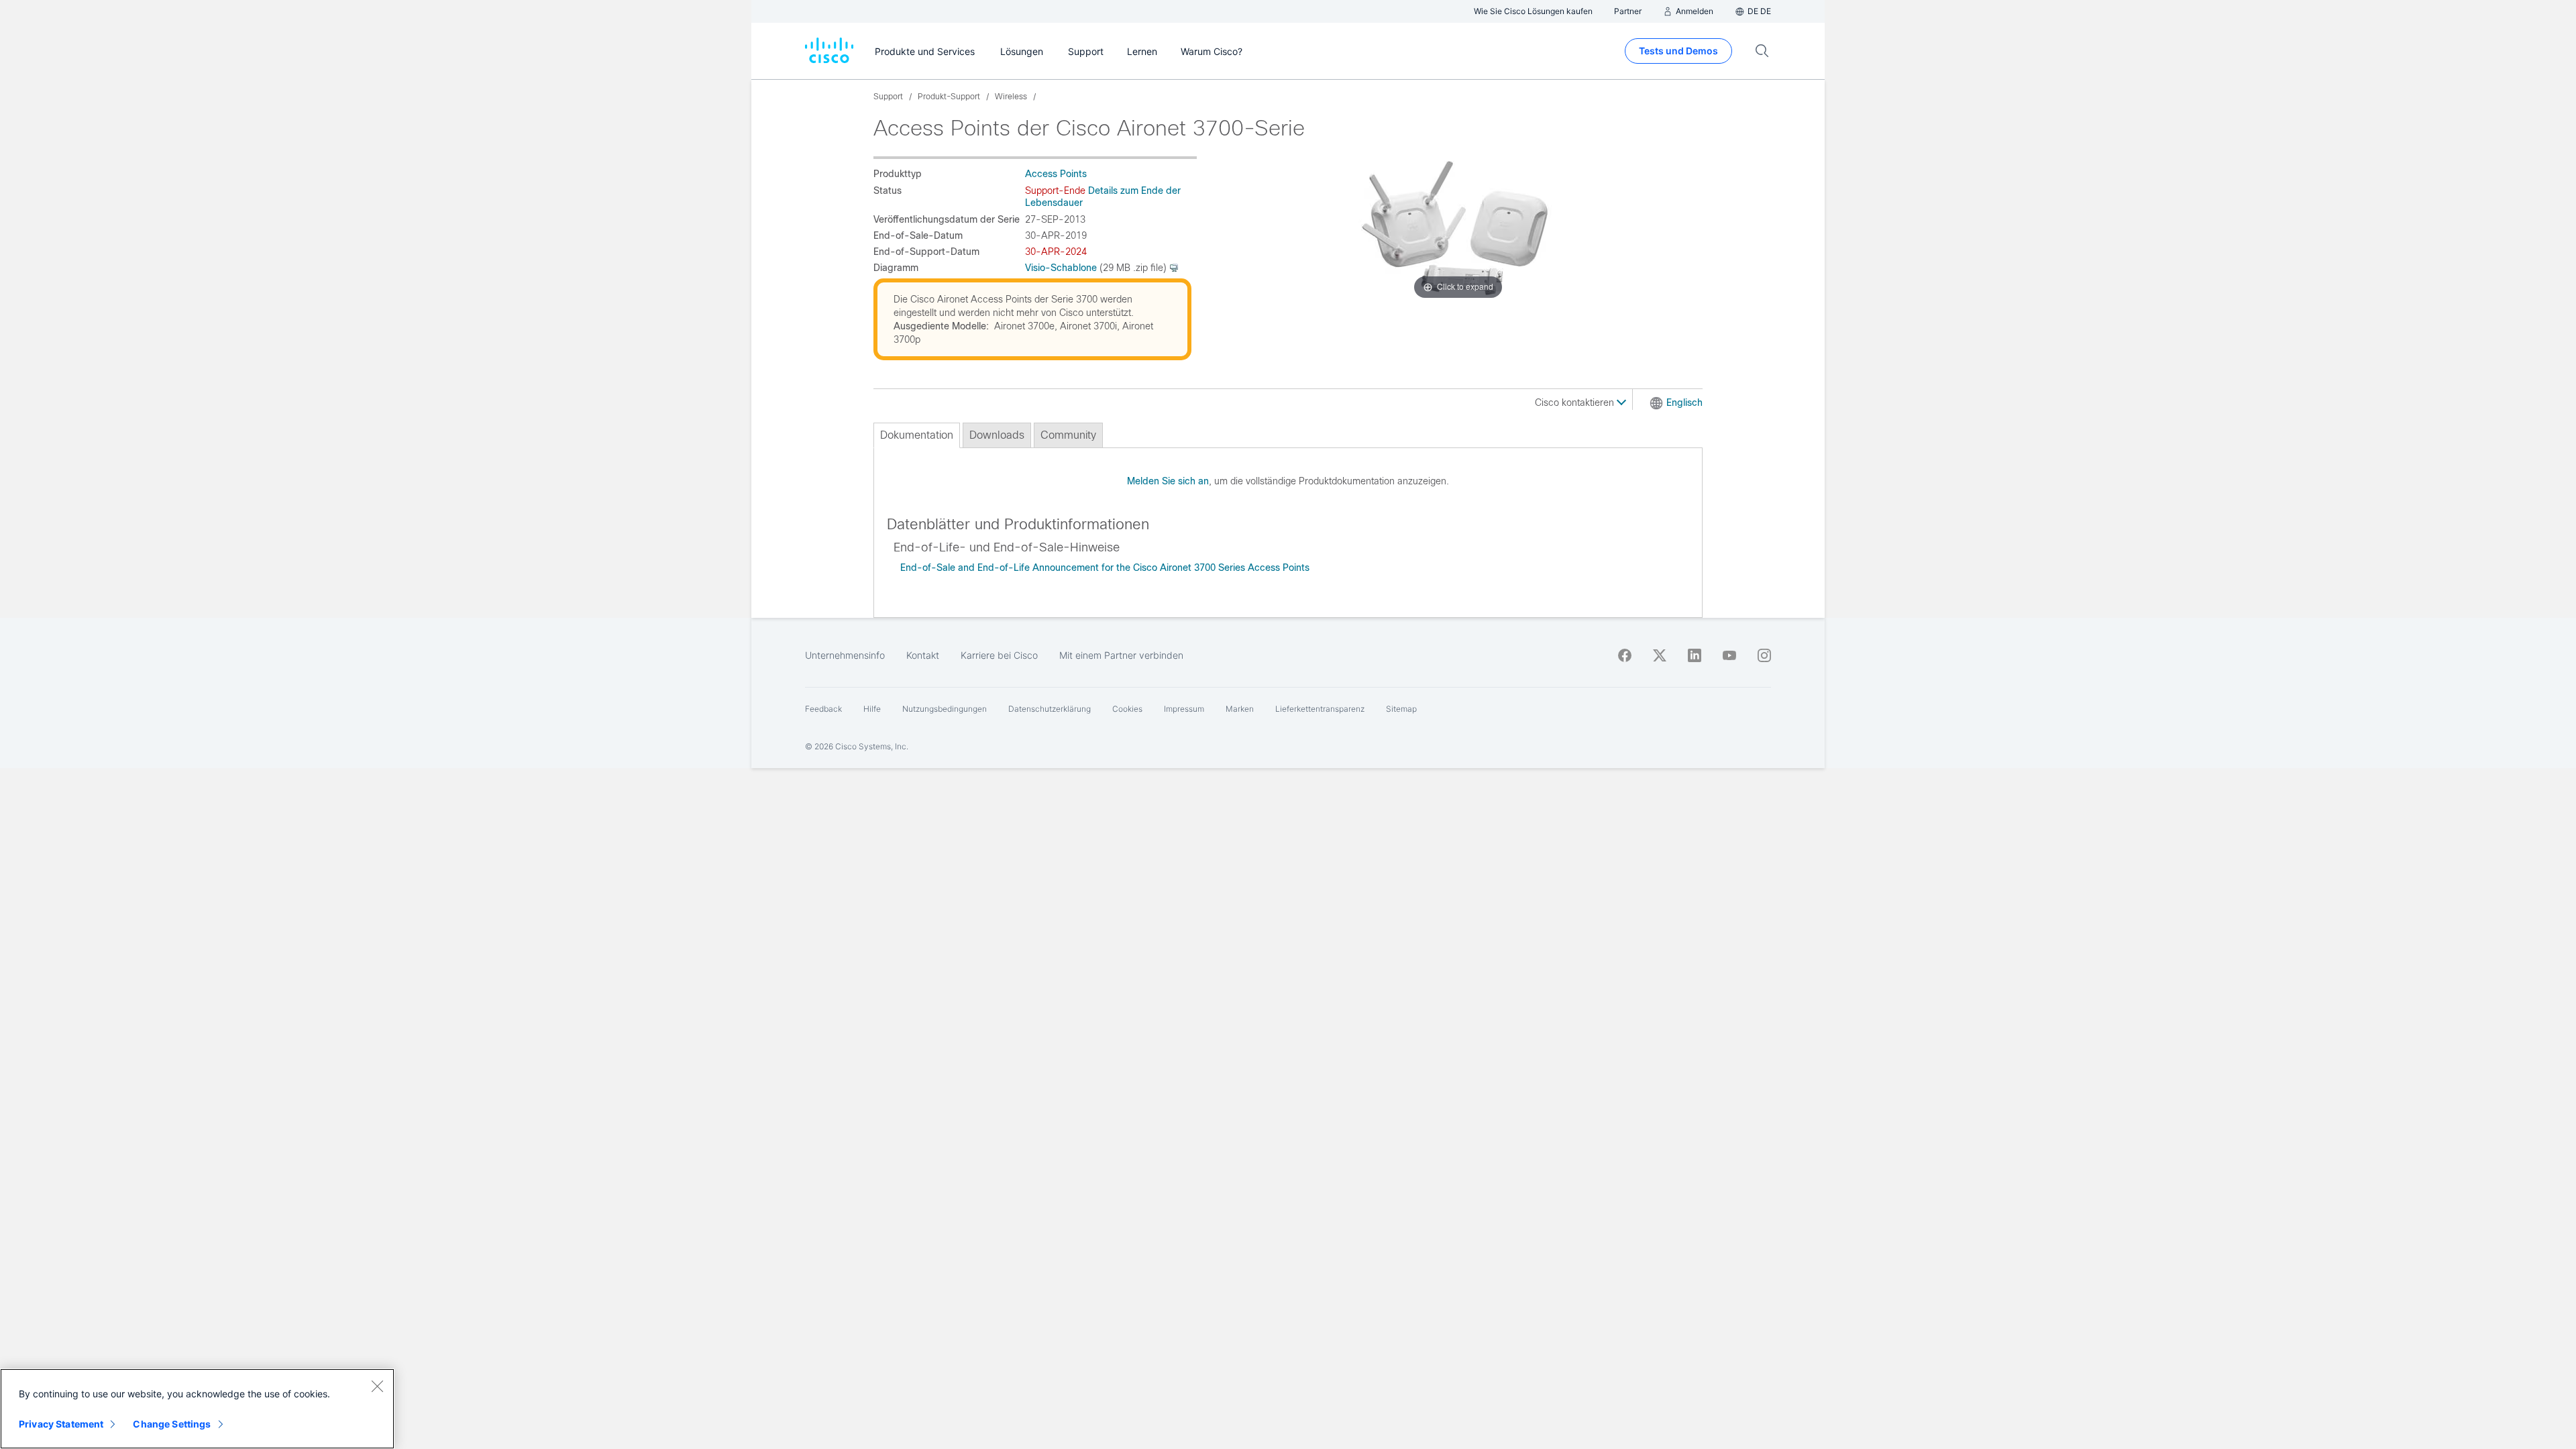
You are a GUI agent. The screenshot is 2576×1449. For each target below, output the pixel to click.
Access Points (1056, 174)
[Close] (377, 1386)
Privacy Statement (61, 1424)
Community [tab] (1068, 435)
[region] (197, 1409)
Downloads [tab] (997, 435)
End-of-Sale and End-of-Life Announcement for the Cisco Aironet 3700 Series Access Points (1105, 568)
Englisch (1684, 402)
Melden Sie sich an (1168, 481)
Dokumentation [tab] (917, 435)
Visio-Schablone (1061, 268)
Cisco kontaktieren (1576, 402)
